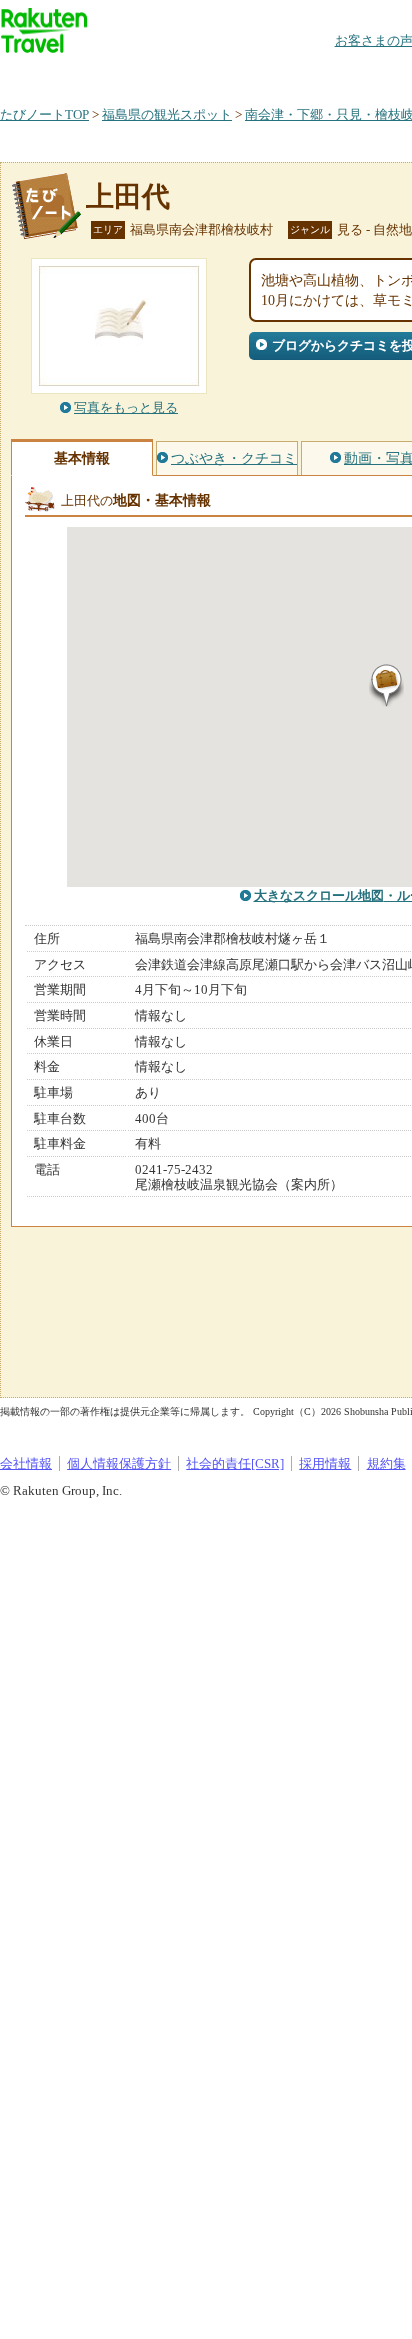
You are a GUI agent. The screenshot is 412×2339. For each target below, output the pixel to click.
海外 (152, 74)
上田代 (128, 196)
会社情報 (26, 1463)
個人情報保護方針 (119, 1463)
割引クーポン (316, 74)
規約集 (386, 1463)
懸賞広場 (234, 74)
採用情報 (325, 1463)
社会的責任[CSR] (235, 1463)
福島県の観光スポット (167, 114)
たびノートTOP (44, 114)
